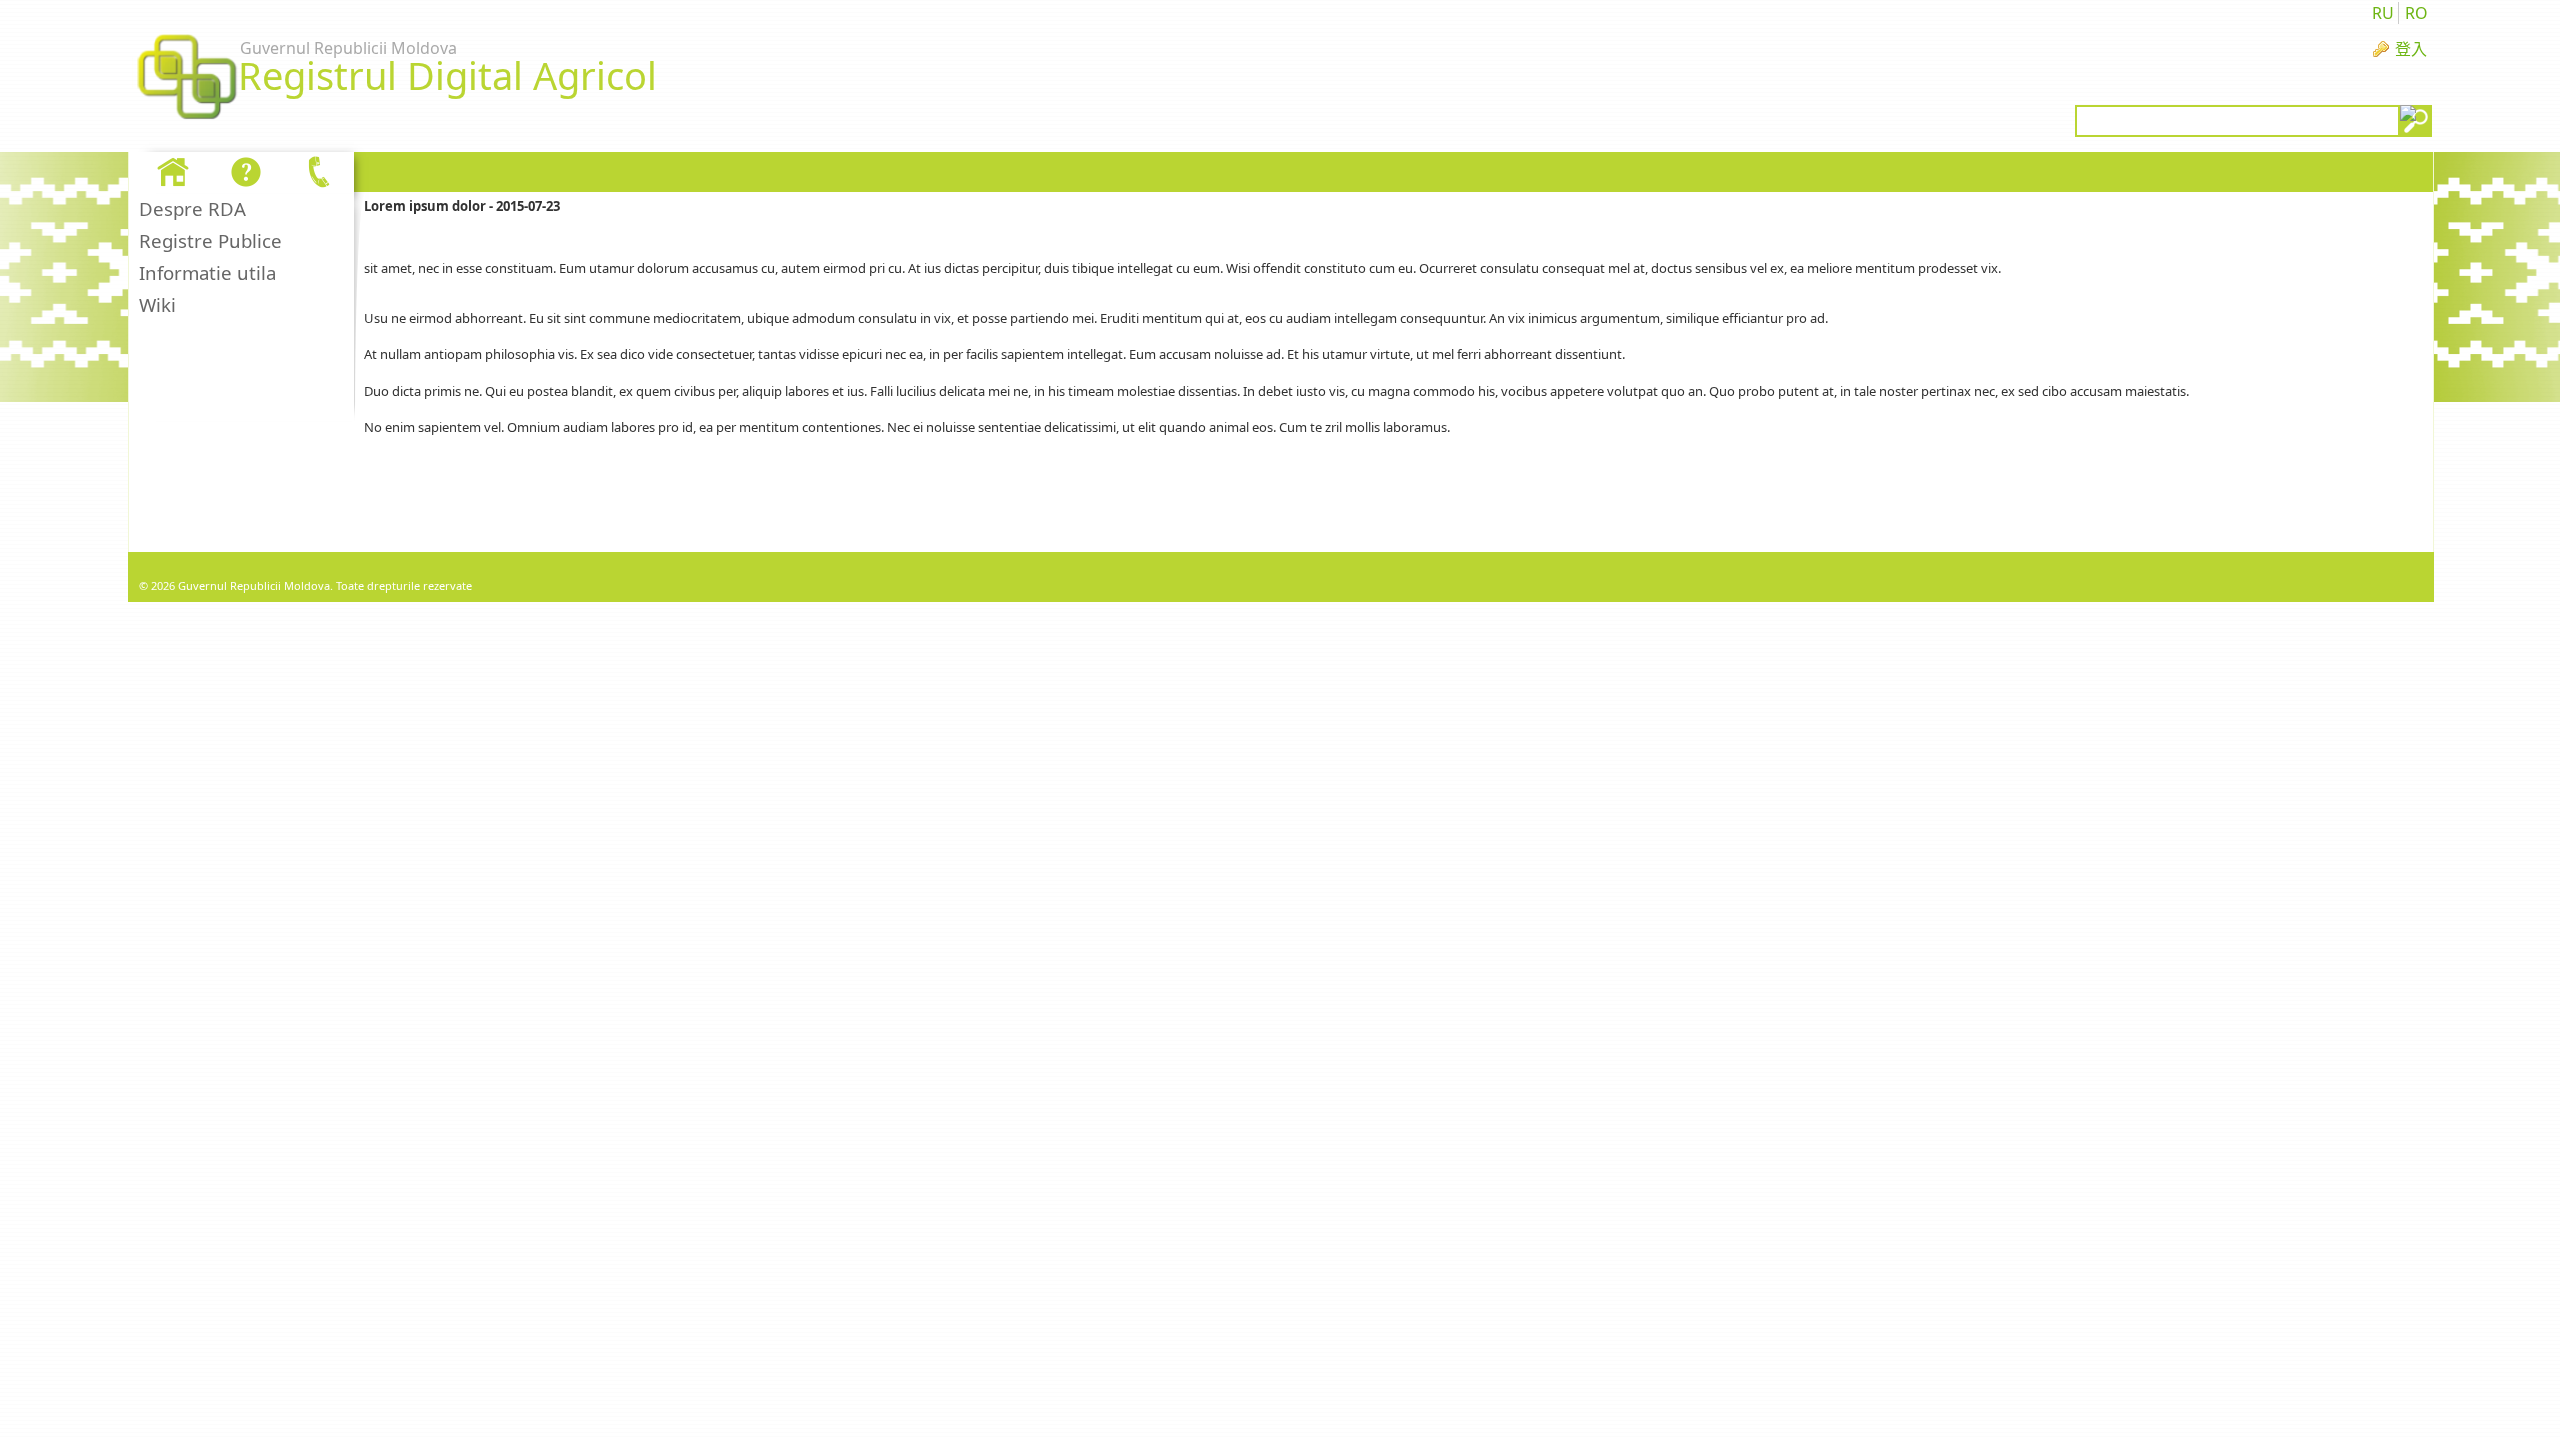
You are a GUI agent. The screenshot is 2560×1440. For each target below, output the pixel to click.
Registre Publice (210, 240)
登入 (2411, 49)
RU (2383, 13)
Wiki (157, 304)
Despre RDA (192, 208)
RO (2416, 13)
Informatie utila (207, 272)
